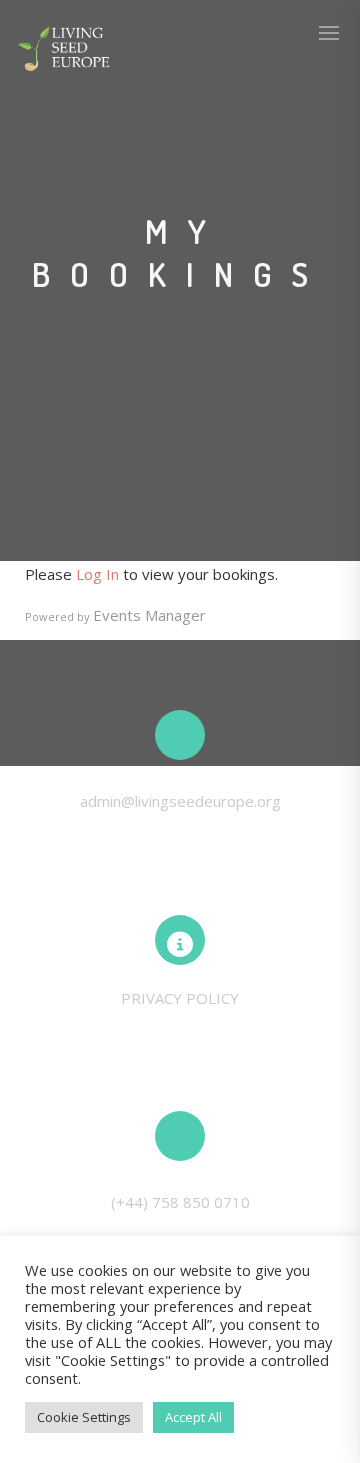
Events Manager (149, 615)
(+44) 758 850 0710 (180, 1202)
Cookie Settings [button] (84, 1417)
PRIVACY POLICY (180, 998)
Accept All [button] (193, 1417)
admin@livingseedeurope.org (180, 801)
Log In (97, 574)
